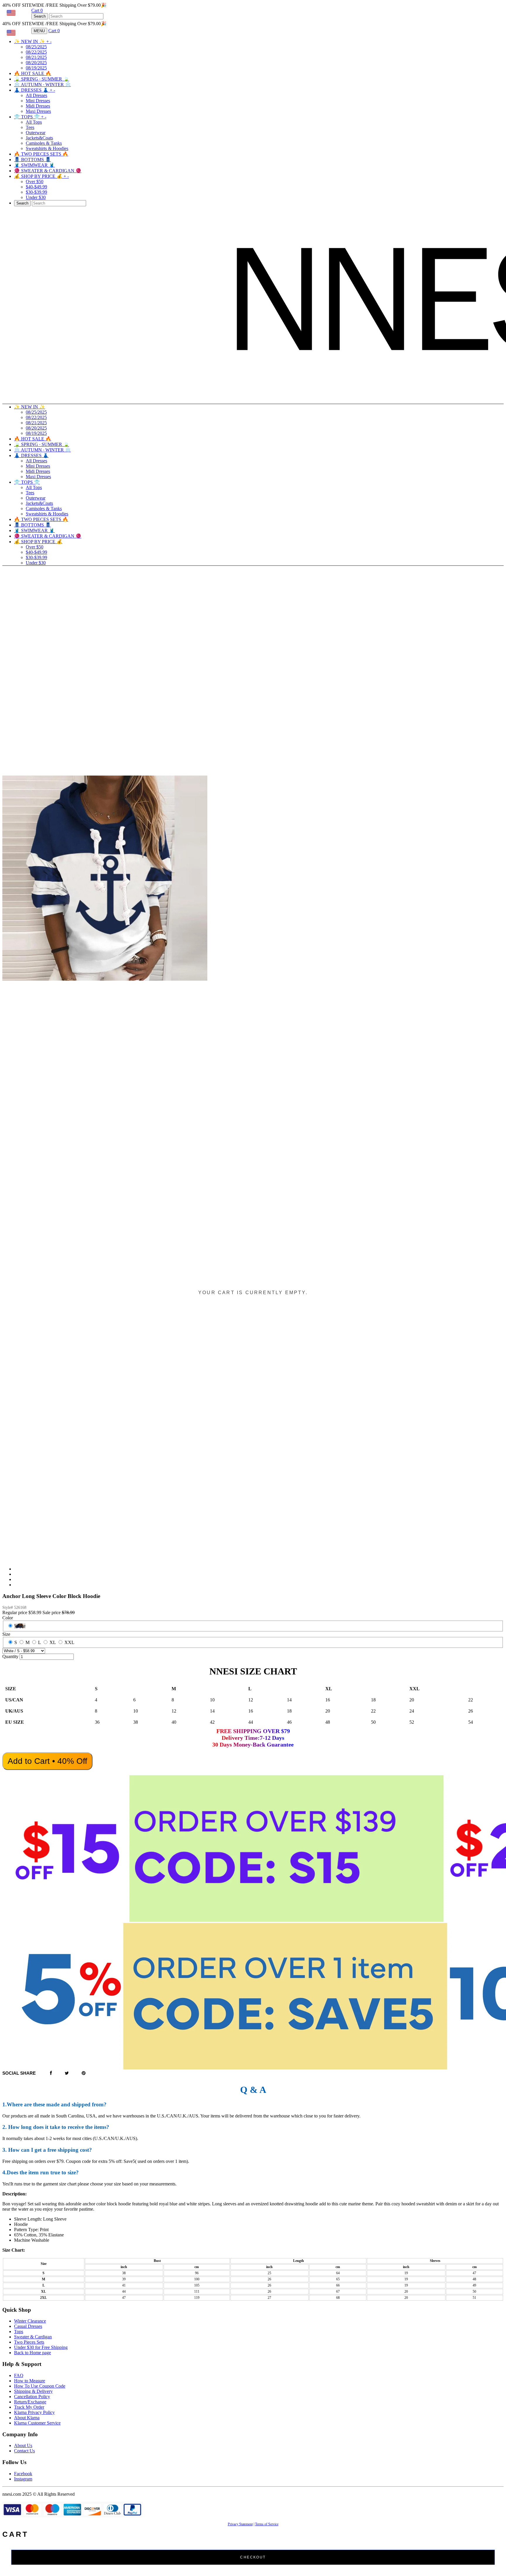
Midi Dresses (38, 106)
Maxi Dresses (38, 111)
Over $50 (35, 182)
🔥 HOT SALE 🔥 (33, 73)
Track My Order (29, 2407)
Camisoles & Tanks (44, 143)
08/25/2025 (36, 47)
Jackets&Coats (39, 138)
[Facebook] (51, 2073)
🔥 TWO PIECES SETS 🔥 (41, 154)
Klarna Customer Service (37, 2423)
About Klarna (27, 2418)
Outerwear (36, 133)
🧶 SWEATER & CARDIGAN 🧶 (48, 171)
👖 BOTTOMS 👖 (33, 160)
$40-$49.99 (36, 187)
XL (53, 1642)
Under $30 (36, 197)
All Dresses (36, 95)
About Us (23, 2445)
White (20, 1626)
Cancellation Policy (32, 2397)
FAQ (19, 2375)
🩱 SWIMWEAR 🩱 (34, 165)
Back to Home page (33, 2353)
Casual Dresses (28, 2326)
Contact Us (24, 2451)
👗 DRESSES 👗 (35, 90)
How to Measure (30, 2381)
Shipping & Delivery (33, 2391)
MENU (39, 31)
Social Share (19, 2073)
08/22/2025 (36, 52)
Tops (19, 2331)
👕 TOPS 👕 (30, 117)
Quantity (10, 1656)
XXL (69, 1642)
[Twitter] (67, 2073)
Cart (37, 10)
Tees (30, 127)
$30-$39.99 (36, 192)
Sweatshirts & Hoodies (47, 148)
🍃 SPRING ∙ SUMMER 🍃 (42, 79)
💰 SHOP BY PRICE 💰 (41, 176)
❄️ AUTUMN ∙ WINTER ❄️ (42, 85)
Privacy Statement (240, 2524)
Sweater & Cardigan (33, 2337)
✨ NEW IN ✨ (33, 41)
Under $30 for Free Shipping (41, 2347)
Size (6, 1634)
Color (8, 1618)
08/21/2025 (36, 57)
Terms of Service (267, 2524)
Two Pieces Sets (29, 2342)
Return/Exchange (30, 2402)
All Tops (34, 122)
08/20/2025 (36, 63)
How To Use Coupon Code (40, 2386)
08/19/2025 (36, 68)
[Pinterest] (84, 2073)
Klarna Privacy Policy (34, 2412)
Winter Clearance (30, 2321)
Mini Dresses (38, 101)
